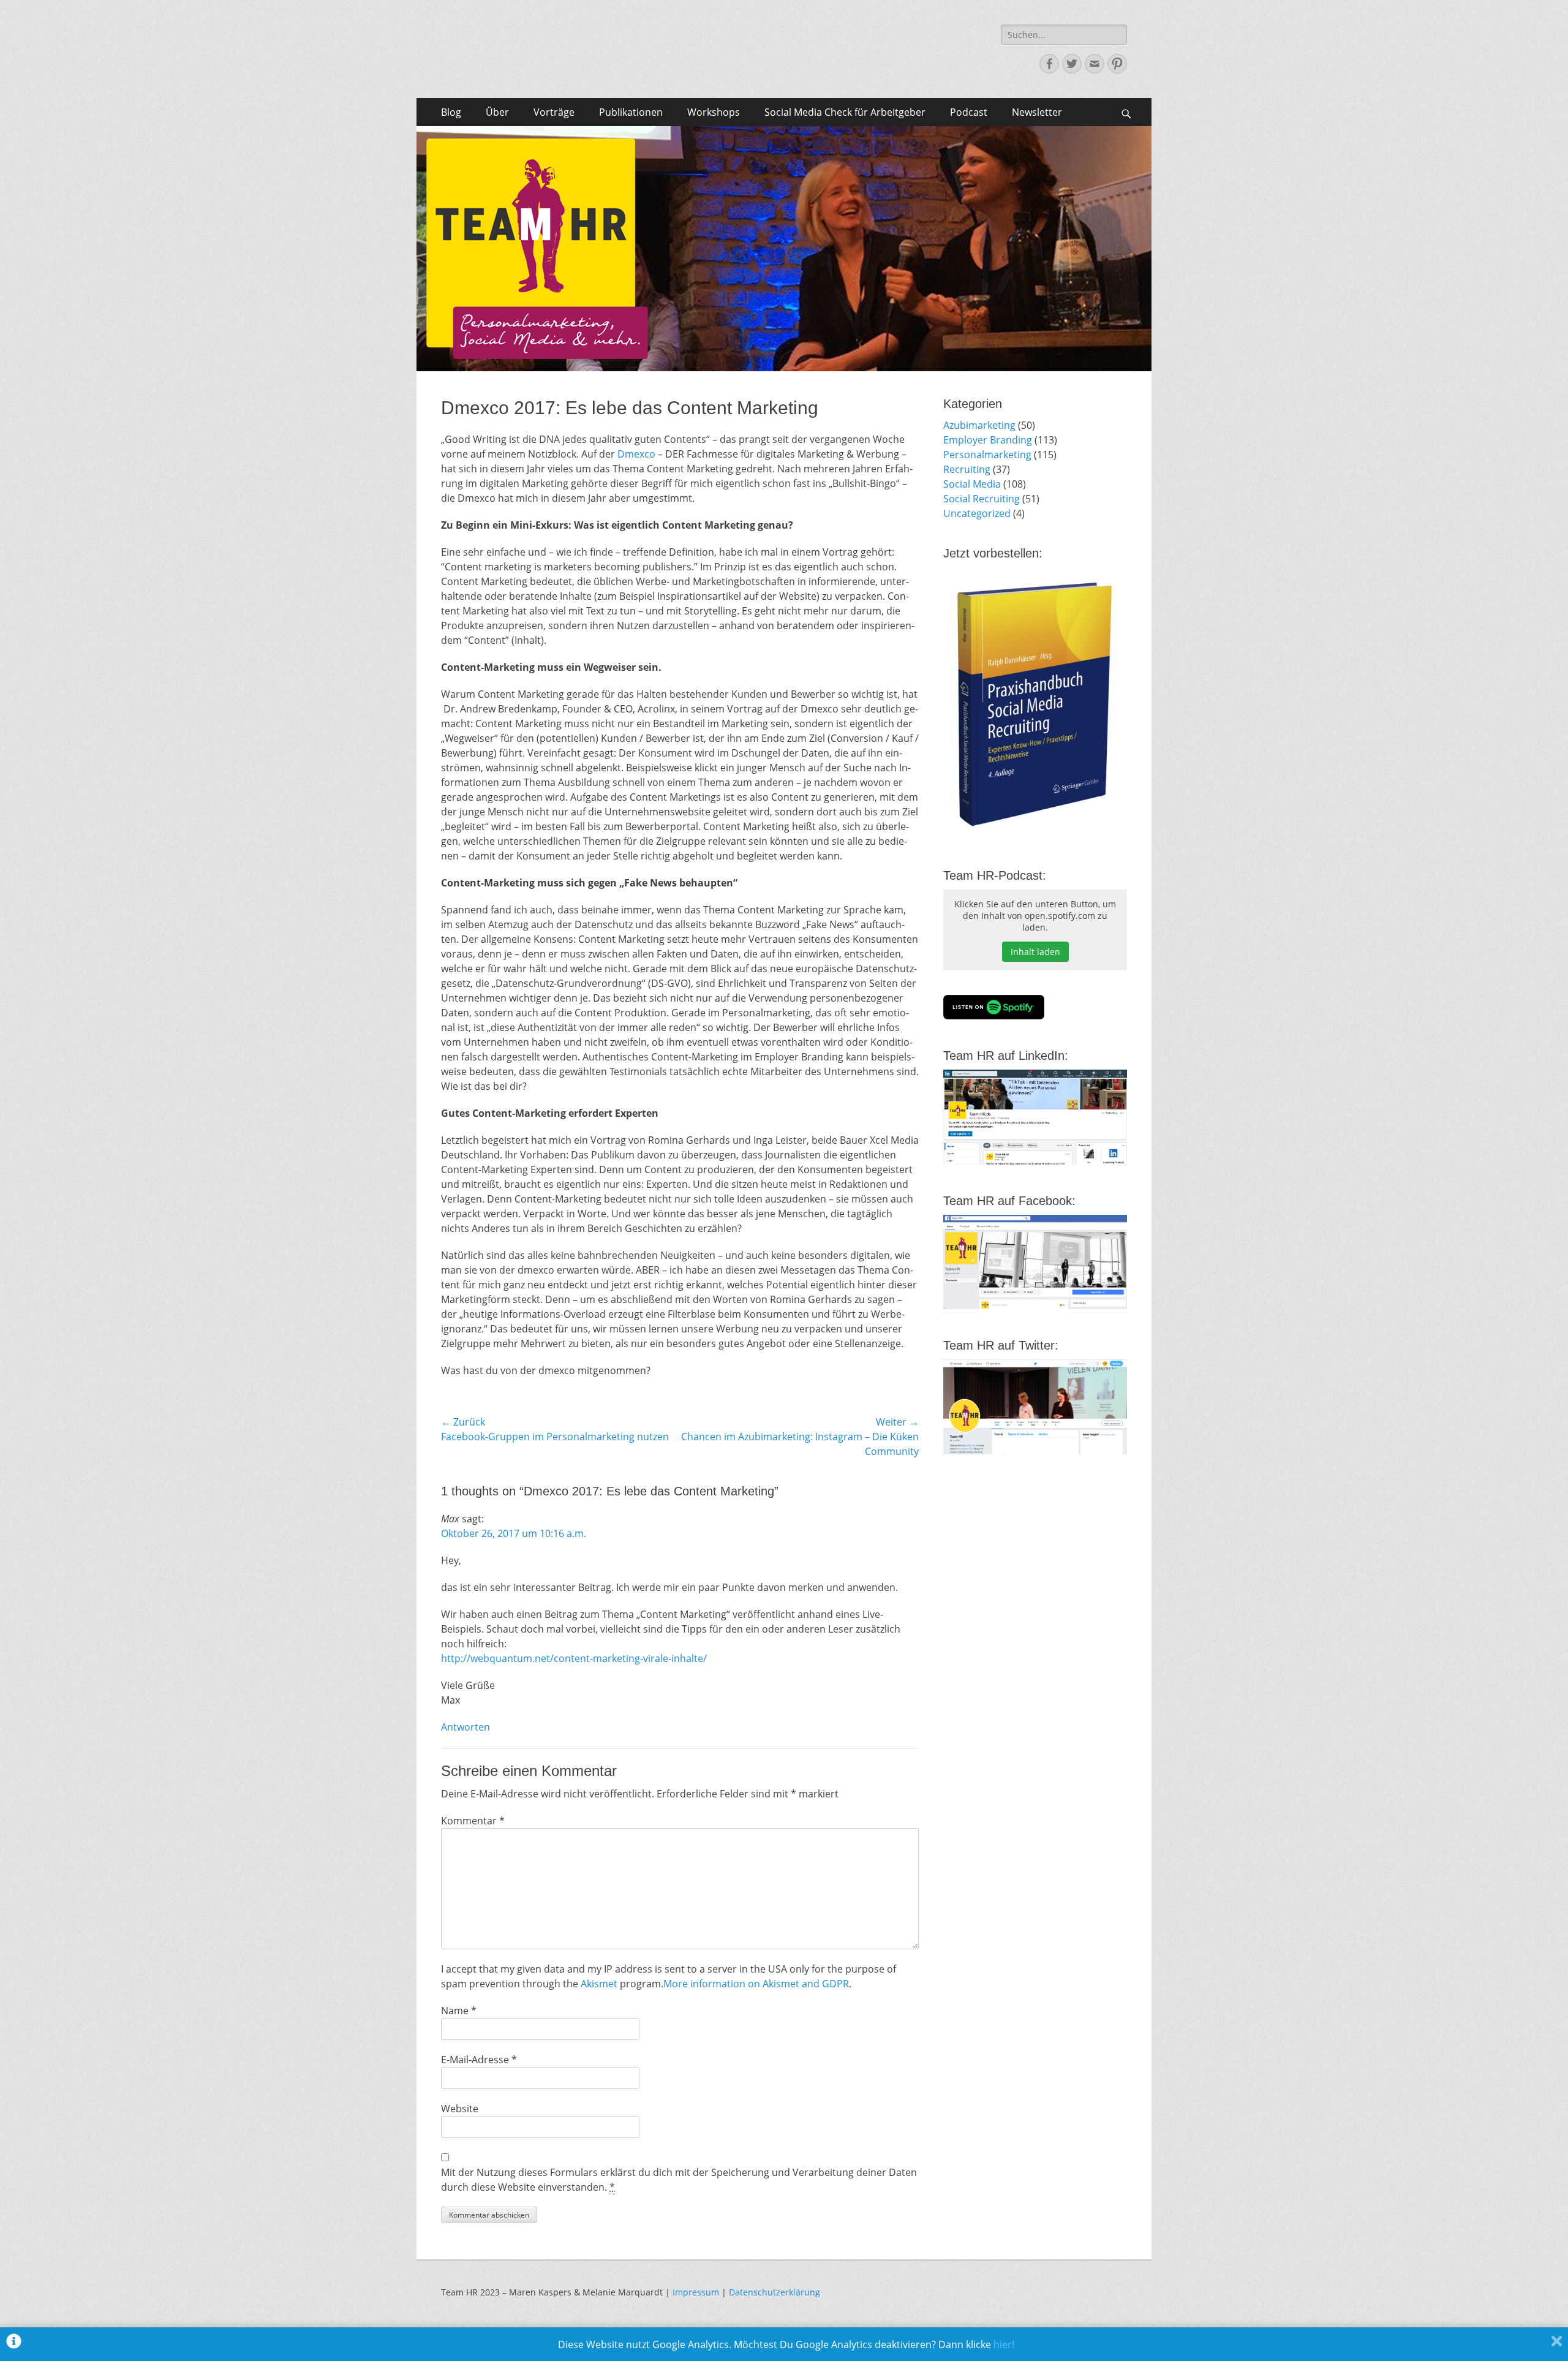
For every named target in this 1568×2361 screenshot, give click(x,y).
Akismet (599, 1984)
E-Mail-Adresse (479, 2060)
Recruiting (967, 469)
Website (460, 2109)
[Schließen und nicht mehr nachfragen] (1557, 2344)
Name (459, 2011)
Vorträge (554, 112)
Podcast (969, 112)
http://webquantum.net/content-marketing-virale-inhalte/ (574, 1658)
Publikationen (631, 112)
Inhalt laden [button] (1035, 952)
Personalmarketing (987, 455)
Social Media (972, 484)
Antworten (466, 1727)
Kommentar (473, 1821)
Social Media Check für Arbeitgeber (845, 112)
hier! (1004, 2344)
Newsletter (1037, 112)
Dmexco (638, 454)
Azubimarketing (979, 425)
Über (497, 112)
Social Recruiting (982, 499)
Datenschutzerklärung (775, 2292)
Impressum (696, 2292)
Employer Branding (988, 440)
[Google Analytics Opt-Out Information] (14, 2344)
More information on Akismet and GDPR (756, 1984)
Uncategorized (977, 513)
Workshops (714, 112)
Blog (451, 112)
